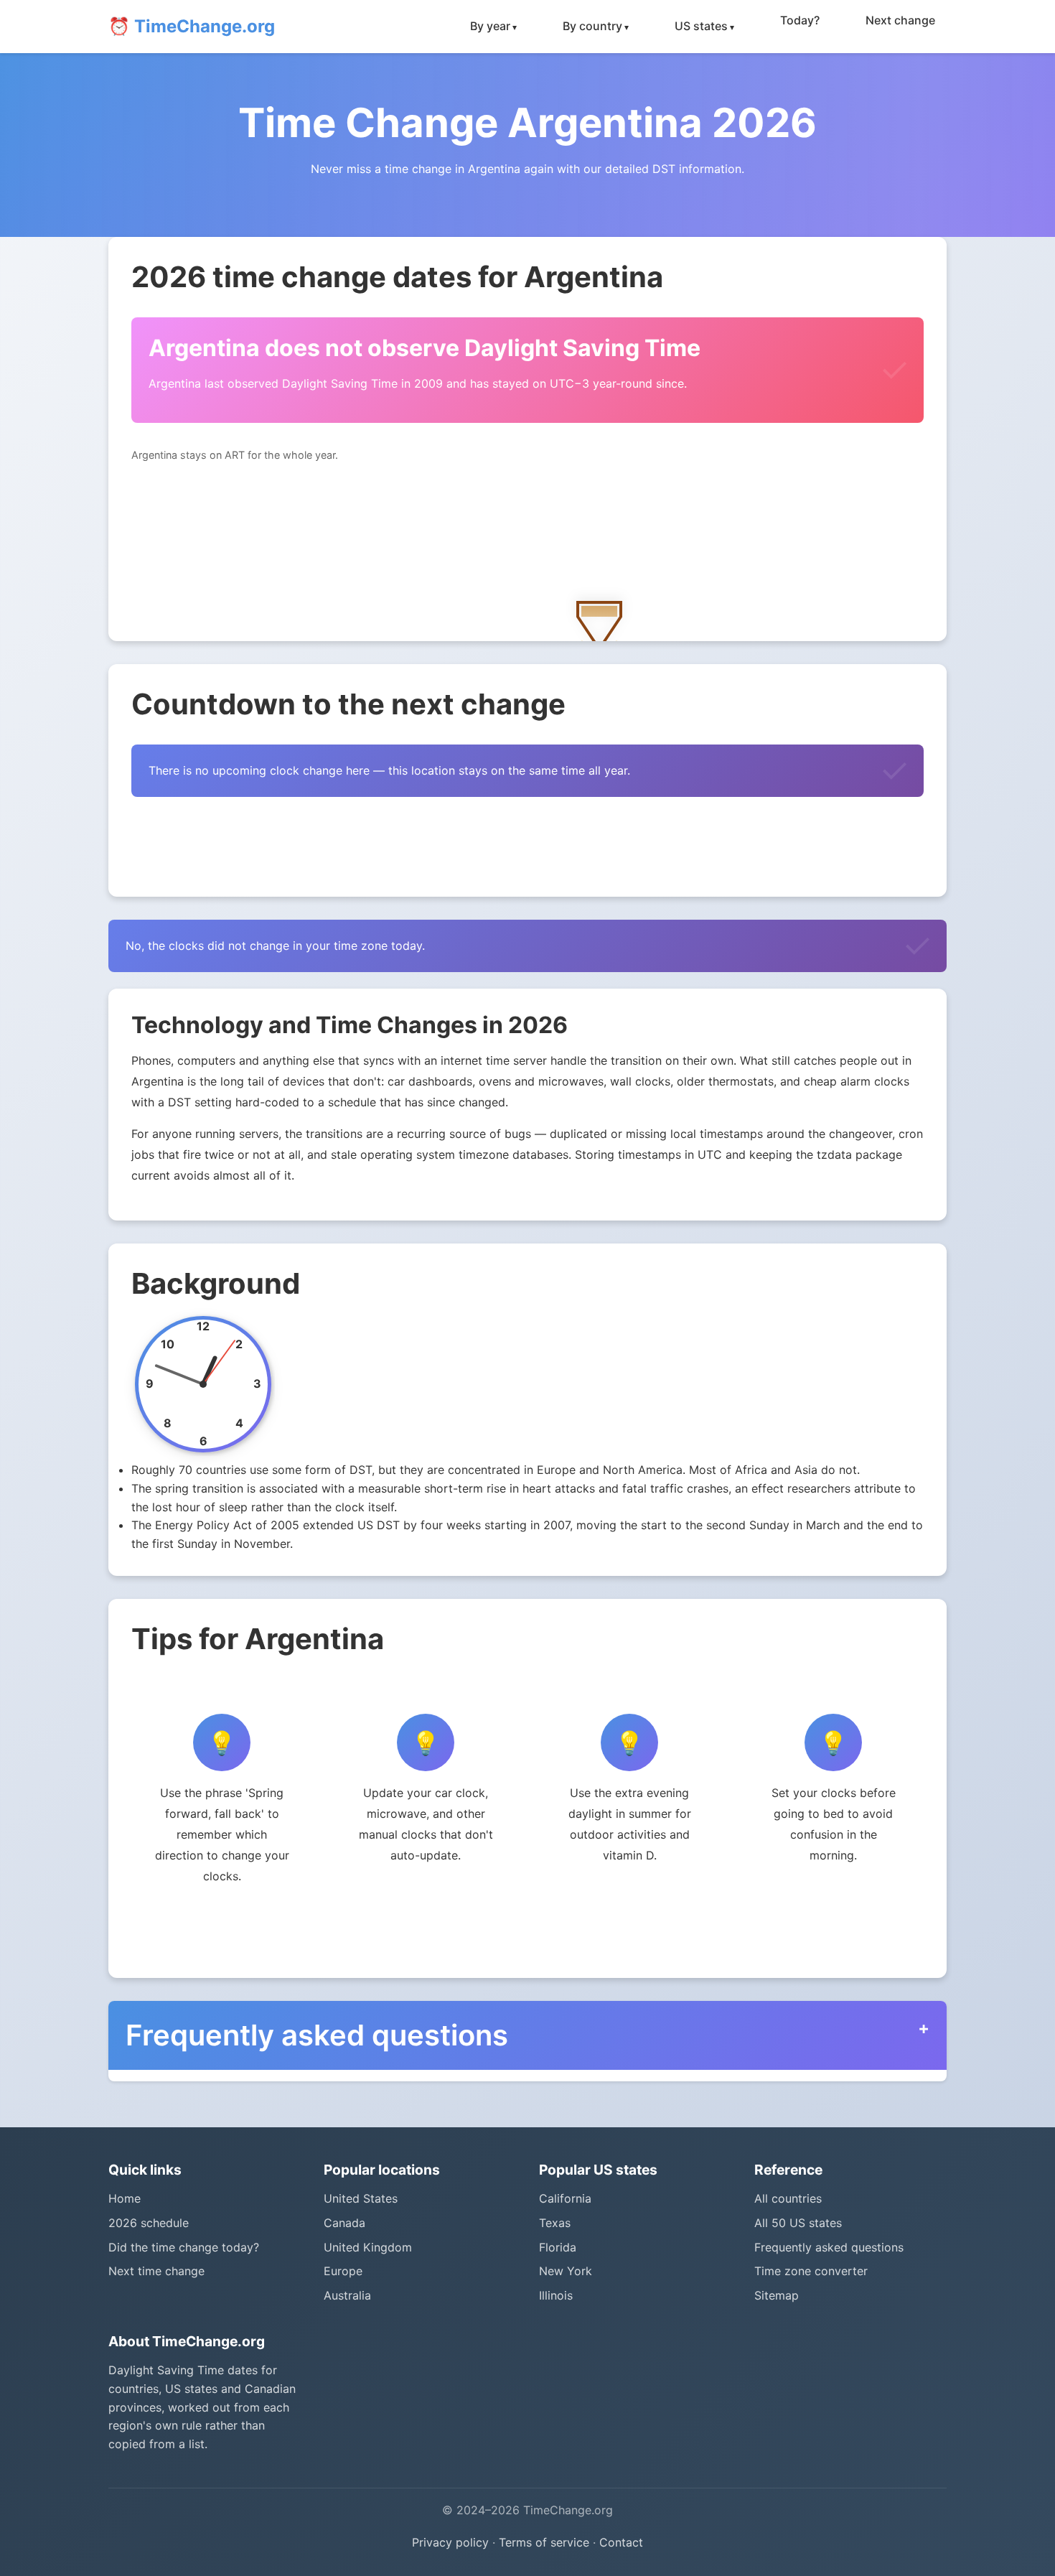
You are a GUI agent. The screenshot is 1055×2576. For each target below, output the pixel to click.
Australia (347, 2295)
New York (566, 2271)
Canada (344, 2223)
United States (361, 2198)
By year (490, 26)
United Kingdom (368, 2247)
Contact (621, 2542)
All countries (788, 2198)
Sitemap (777, 2295)
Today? (800, 20)
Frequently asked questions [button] (317, 2035)
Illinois (556, 2295)
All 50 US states (798, 2223)
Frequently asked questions (829, 2247)
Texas (555, 2223)
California (565, 2198)
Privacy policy (450, 2542)
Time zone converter (811, 2271)
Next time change (156, 2271)
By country (592, 26)
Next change (900, 20)
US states (701, 26)
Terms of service (544, 2542)
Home (125, 2198)
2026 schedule (149, 2223)
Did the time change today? (184, 2247)
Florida (558, 2247)
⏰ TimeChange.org (192, 26)
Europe (343, 2271)
